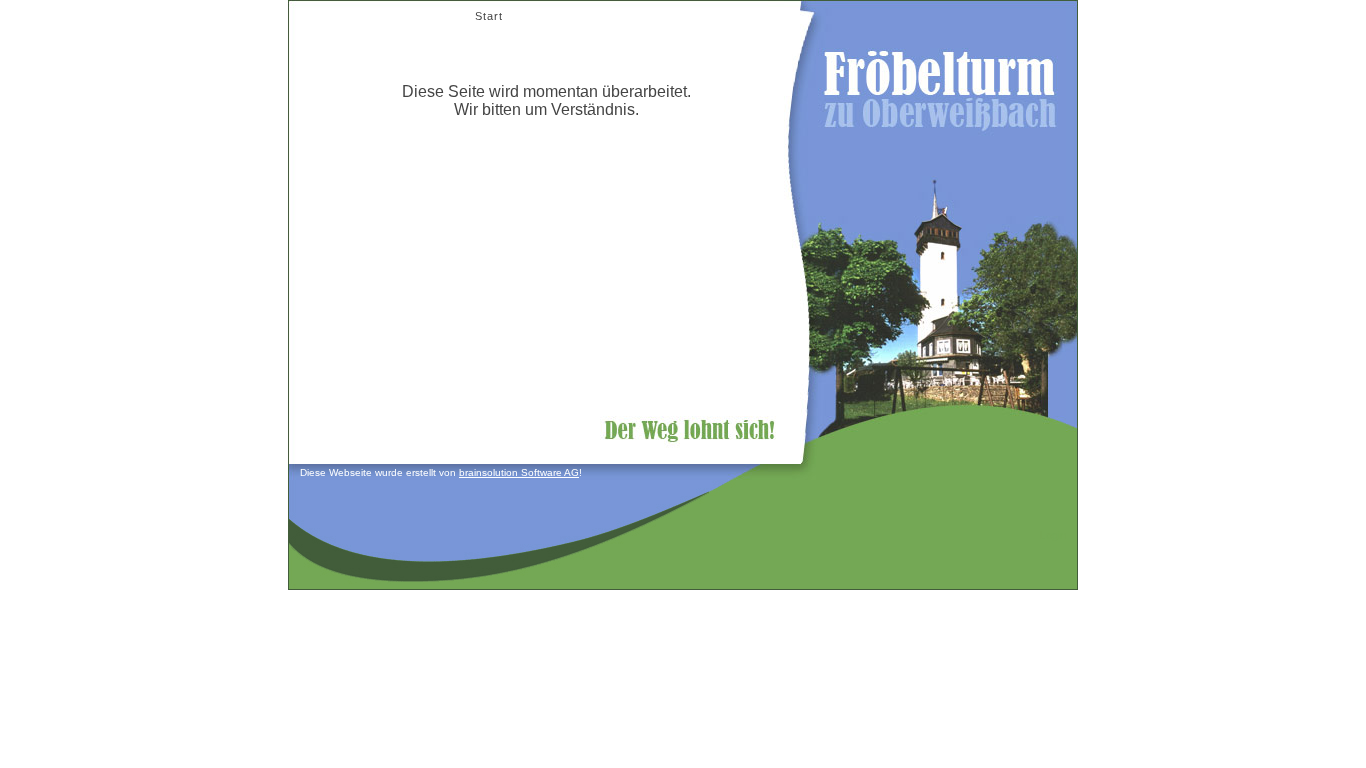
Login (1053, 535)
